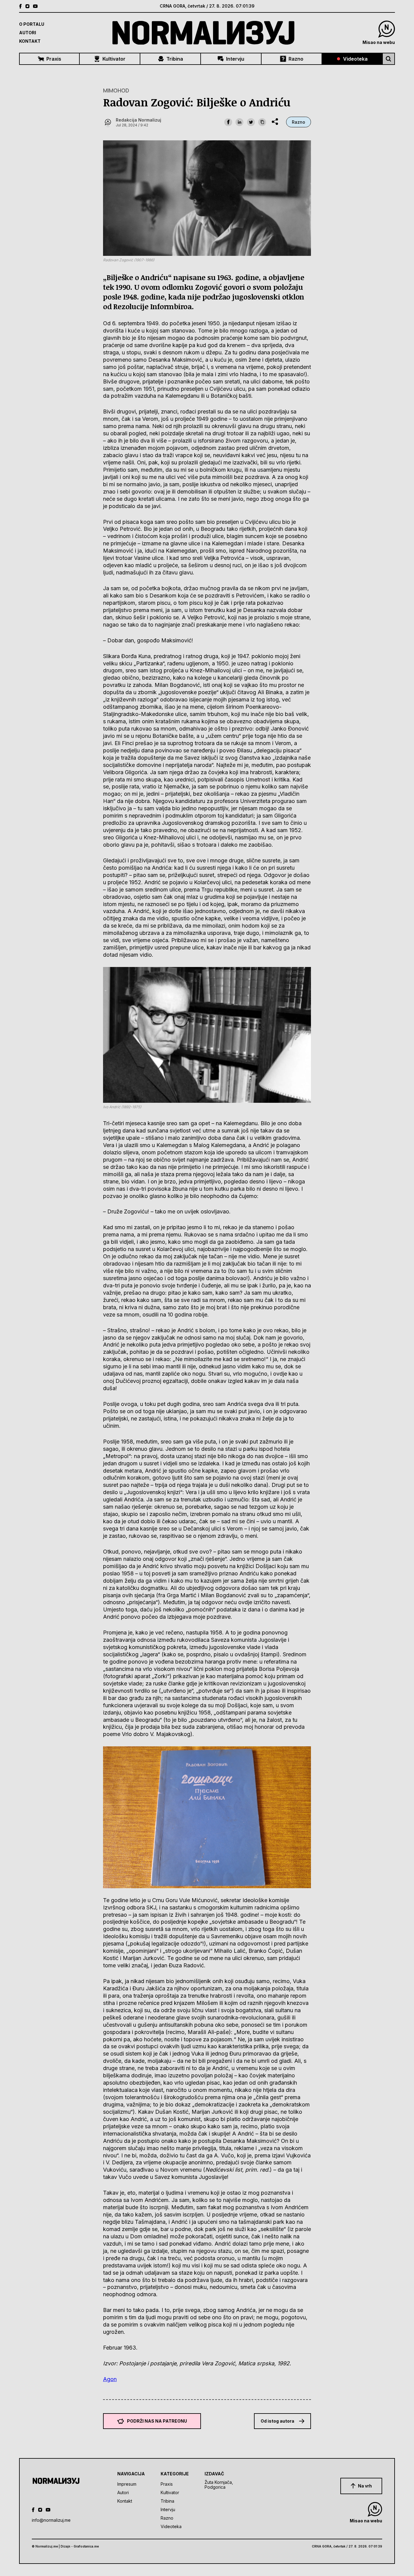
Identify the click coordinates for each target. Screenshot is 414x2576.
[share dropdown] (275, 122)
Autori (28, 33)
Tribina (175, 59)
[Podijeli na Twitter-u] (251, 122)
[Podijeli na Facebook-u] (228, 122)
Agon (110, 2379)
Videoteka (355, 59)
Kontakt (30, 41)
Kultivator (114, 59)
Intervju (235, 59)
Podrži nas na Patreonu (157, 2421)
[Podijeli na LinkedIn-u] (239, 122)
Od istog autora (277, 2421)
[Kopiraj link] (262, 122)
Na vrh (365, 2486)
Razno (296, 59)
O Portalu (32, 24)
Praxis (54, 59)
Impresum (127, 2484)
